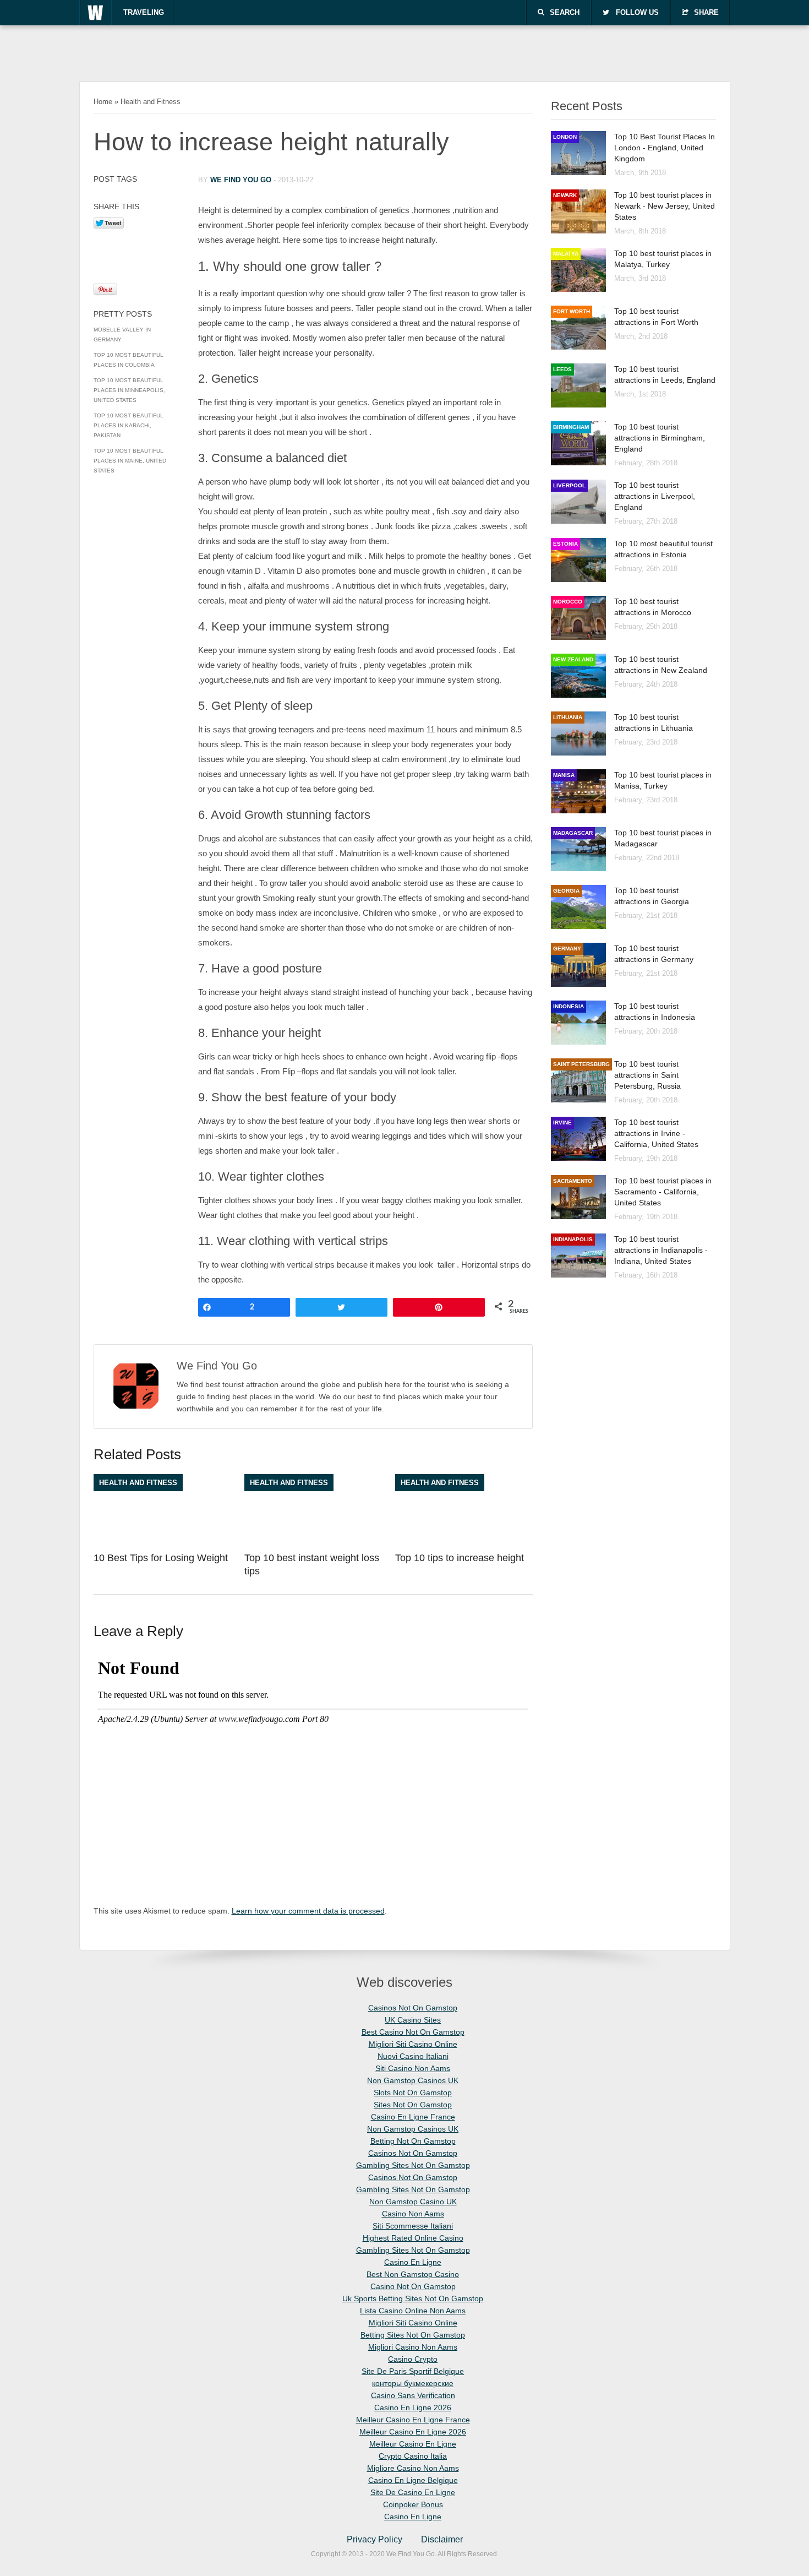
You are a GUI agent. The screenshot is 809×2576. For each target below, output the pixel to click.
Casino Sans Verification (413, 2395)
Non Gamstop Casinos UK (413, 2080)
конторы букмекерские (413, 2383)
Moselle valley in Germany (122, 335)
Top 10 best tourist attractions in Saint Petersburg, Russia (647, 1075)
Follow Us (637, 12)
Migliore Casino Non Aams (413, 2468)
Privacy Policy (375, 2539)
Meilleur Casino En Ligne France (413, 2420)
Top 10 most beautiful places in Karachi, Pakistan (129, 425)
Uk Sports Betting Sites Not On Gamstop (413, 2298)
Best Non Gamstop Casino (413, 2274)
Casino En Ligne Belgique (413, 2480)
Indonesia (569, 1006)
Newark (565, 195)
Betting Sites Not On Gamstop (413, 2335)
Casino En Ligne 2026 (413, 2407)
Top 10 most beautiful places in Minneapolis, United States (129, 390)
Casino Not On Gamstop (413, 2286)
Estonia (565, 544)
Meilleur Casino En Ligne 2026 (413, 2432)
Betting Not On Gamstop (413, 2141)
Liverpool (569, 485)
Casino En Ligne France (413, 2117)
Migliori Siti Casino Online (413, 2044)
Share (706, 12)
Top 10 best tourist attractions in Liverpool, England (655, 496)
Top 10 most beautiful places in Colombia (129, 360)
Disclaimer (442, 2539)
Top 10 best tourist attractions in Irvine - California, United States (656, 1133)
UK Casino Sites (413, 2020)
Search (565, 12)
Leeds (562, 369)
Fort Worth (572, 311)
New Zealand (573, 659)
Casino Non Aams (413, 2214)
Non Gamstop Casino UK (413, 2202)
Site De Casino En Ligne (413, 2492)
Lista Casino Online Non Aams (413, 2311)
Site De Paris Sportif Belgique (413, 2371)
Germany (567, 949)
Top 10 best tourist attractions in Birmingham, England (660, 438)
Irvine (562, 1123)
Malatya (566, 254)
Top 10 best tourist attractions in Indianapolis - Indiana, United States (661, 1250)
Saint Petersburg (581, 1064)
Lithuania (568, 717)
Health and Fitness (151, 102)
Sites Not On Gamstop (413, 2105)
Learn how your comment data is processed (308, 1911)
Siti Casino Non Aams (413, 2068)
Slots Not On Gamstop (413, 2093)
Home (103, 102)
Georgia (566, 891)
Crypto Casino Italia (413, 2456)
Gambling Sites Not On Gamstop (413, 2165)
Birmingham (571, 427)
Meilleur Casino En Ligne (413, 2444)
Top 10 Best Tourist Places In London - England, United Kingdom (665, 148)
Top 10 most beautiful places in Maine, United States (130, 461)
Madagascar (573, 833)
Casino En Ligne (413, 2262)
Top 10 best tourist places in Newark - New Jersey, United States (665, 206)
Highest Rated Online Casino (413, 2238)
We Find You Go (241, 180)
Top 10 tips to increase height (460, 1558)
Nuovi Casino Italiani (413, 2056)
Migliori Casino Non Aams (413, 2347)
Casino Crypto (413, 2359)
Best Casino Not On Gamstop (413, 2032)
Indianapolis (573, 1239)
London (565, 137)
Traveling (144, 12)
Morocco (568, 602)
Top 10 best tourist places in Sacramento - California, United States (663, 1192)
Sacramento (573, 1181)
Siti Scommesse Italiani (413, 2226)
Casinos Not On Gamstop (413, 2008)
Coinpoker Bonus (413, 2504)
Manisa (564, 775)
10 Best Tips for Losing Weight (161, 1558)
